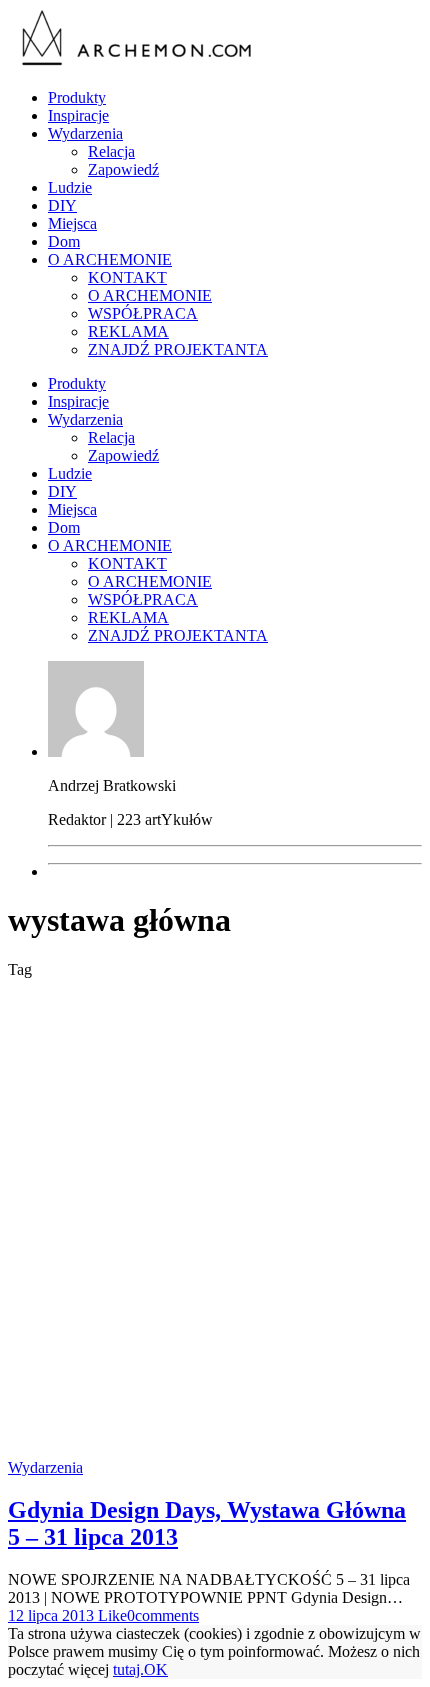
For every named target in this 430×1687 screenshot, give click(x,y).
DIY (62, 205)
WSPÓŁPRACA (143, 313)
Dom (64, 241)
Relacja (111, 151)
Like (110, 1615)
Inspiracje (78, 115)
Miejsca (72, 223)
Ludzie (70, 187)
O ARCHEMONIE (110, 259)
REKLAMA (128, 331)
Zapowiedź (123, 169)
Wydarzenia (85, 133)
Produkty (77, 97)
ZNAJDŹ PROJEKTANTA (178, 349)
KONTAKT (127, 277)
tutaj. (128, 1669)
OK (156, 1669)
